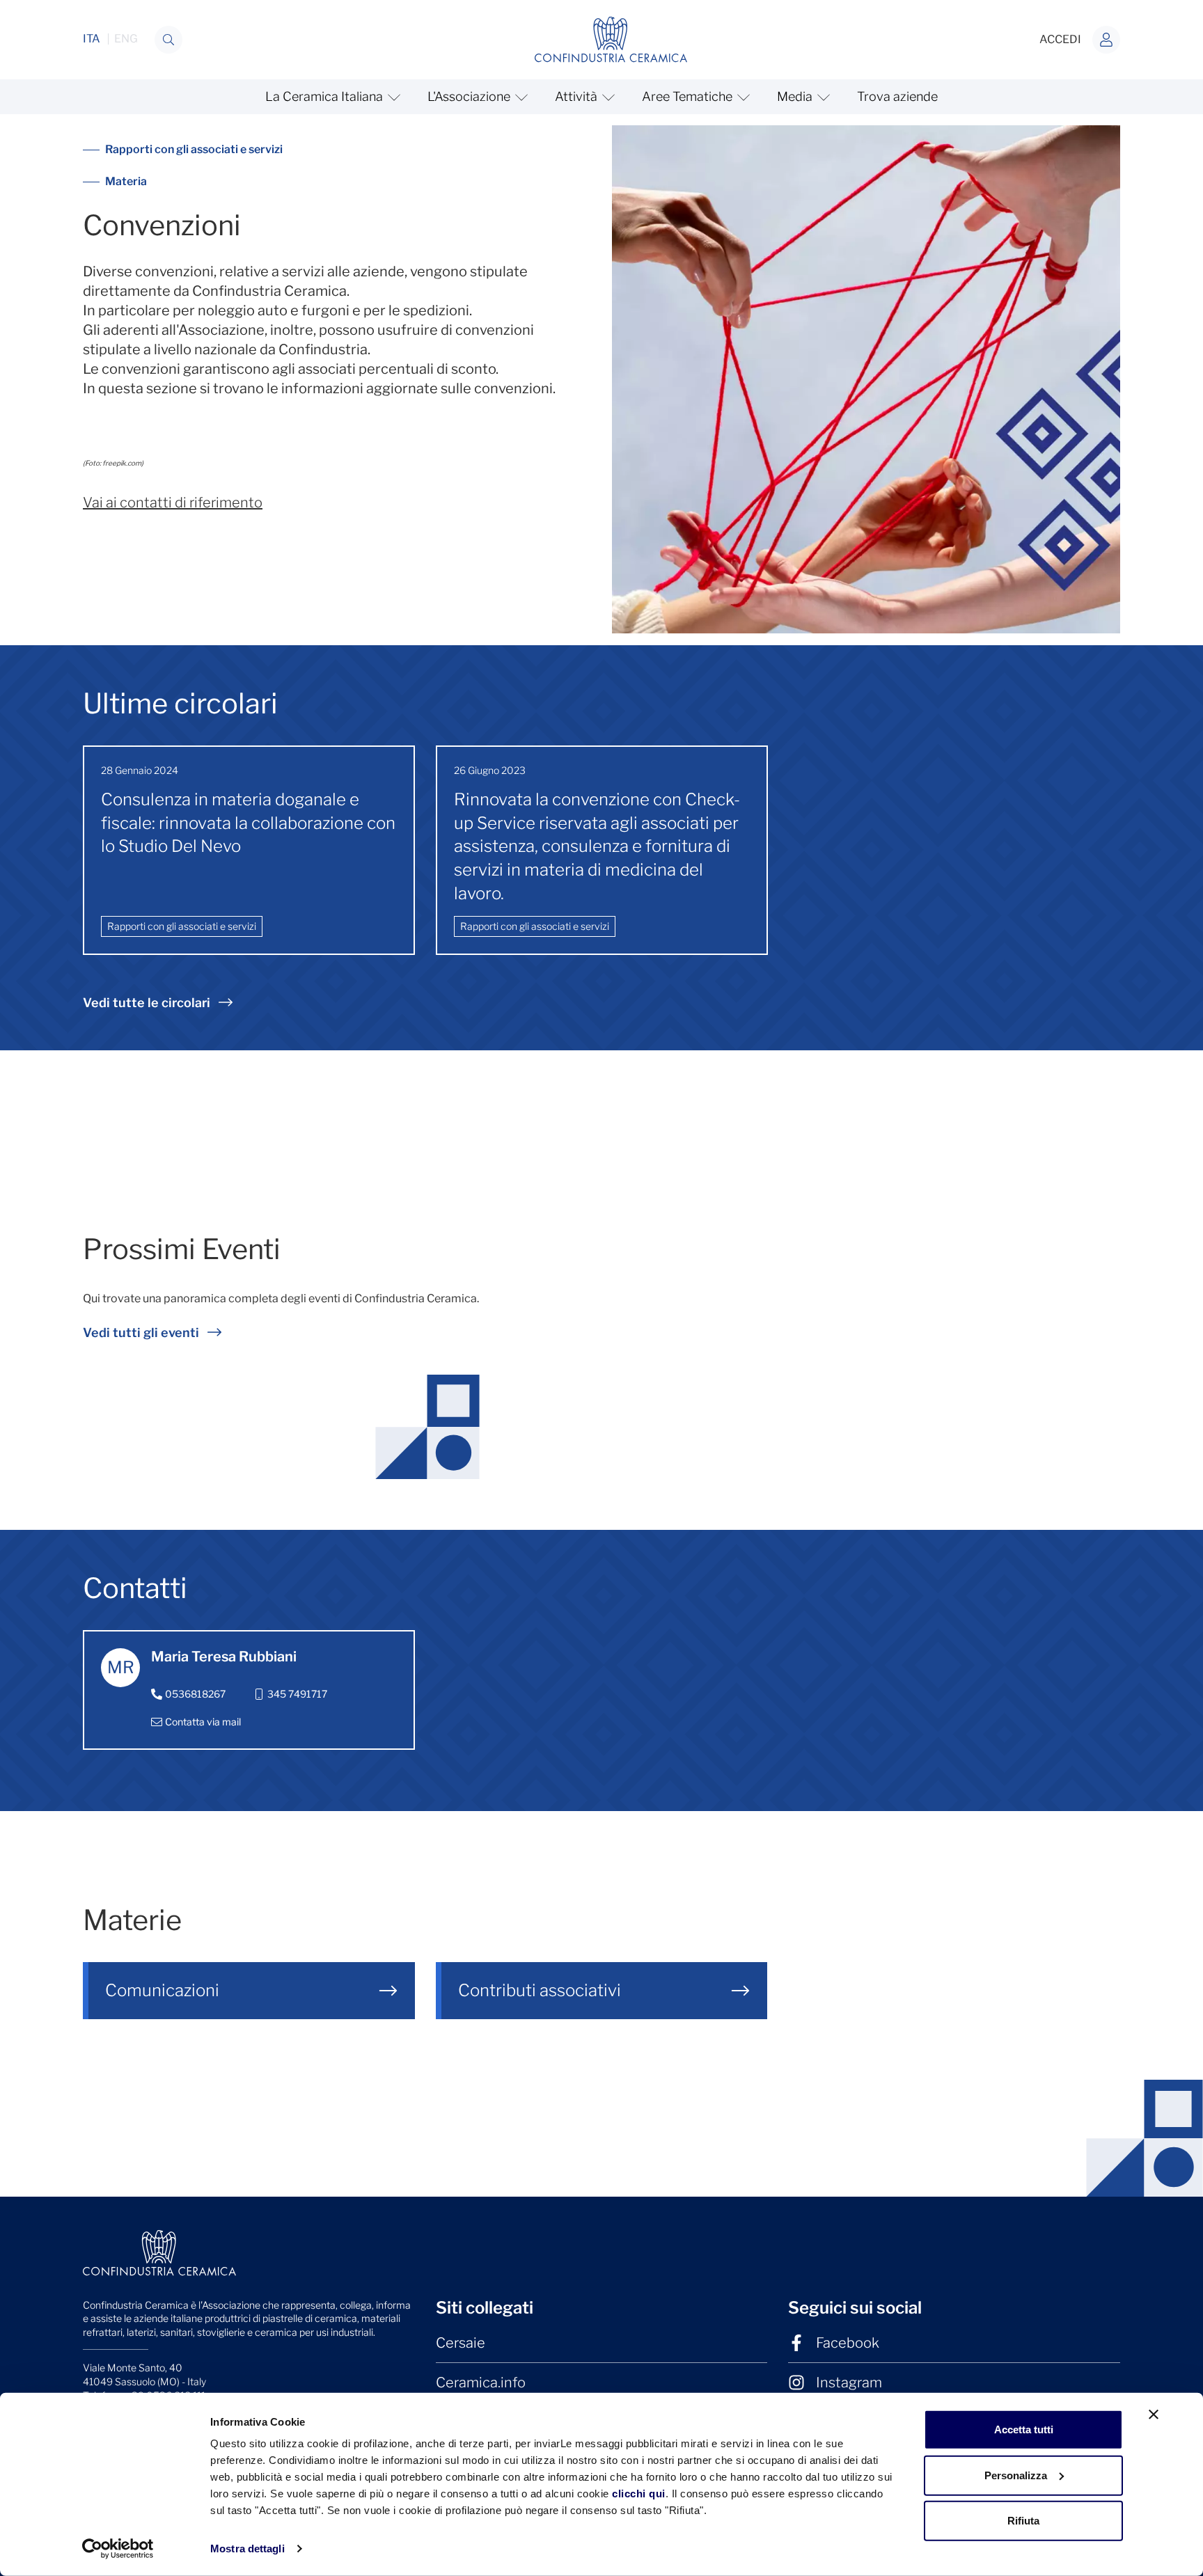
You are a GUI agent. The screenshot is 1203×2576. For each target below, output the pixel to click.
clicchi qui (639, 2494)
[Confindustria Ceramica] (611, 39)
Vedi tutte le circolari (147, 1003)
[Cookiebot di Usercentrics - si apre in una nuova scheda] (118, 2549)
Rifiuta (1023, 2521)
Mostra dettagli (247, 2549)
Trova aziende (897, 96)
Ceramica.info (481, 2383)
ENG (126, 39)
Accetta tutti (1024, 2429)
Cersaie (461, 2343)
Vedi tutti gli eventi (141, 1333)
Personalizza (1016, 2475)
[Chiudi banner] (1154, 2415)
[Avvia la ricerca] (168, 40)
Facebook (848, 2343)
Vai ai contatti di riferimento (173, 503)
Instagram (849, 2383)
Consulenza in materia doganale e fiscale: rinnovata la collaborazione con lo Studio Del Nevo (248, 823)
